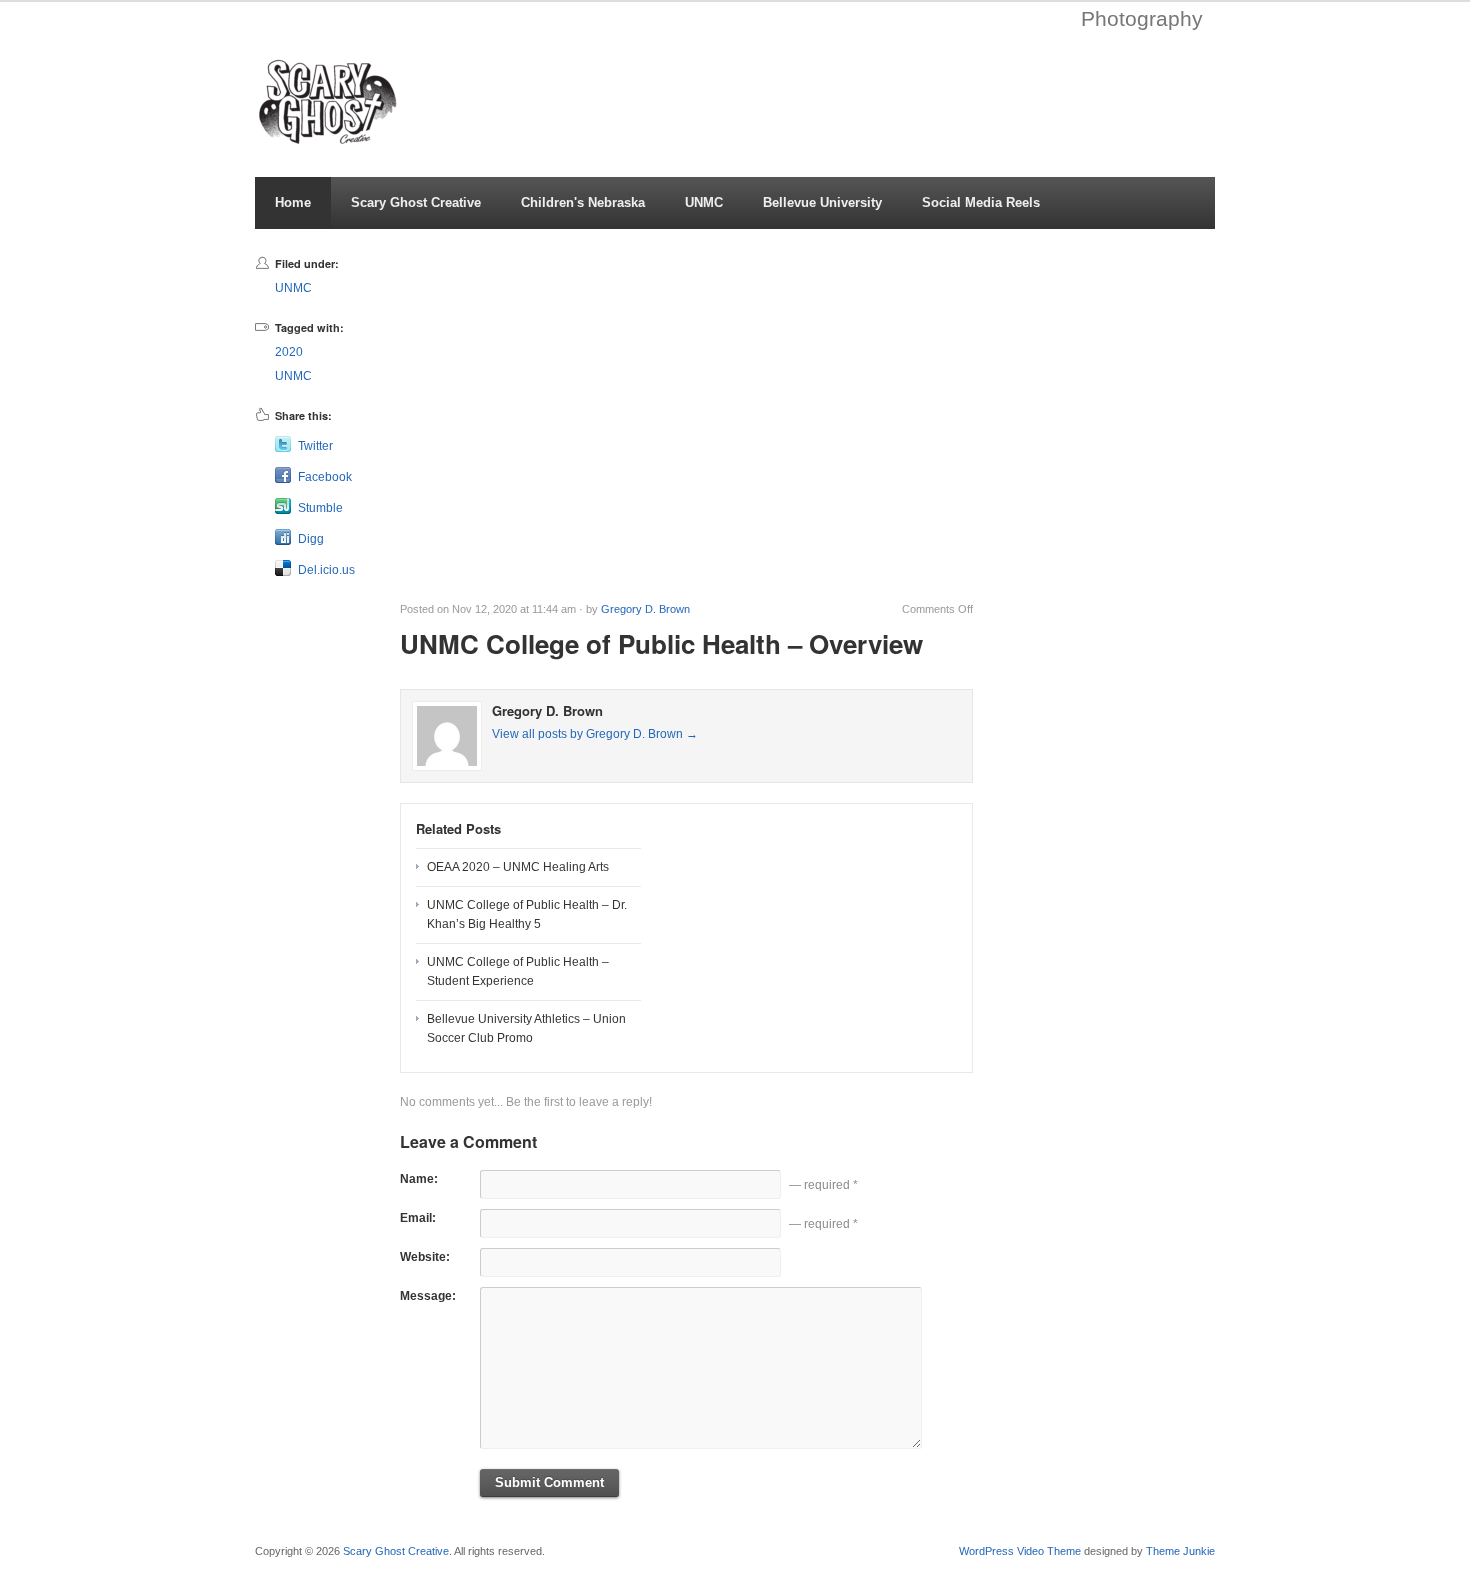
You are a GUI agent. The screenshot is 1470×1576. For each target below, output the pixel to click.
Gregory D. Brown (645, 609)
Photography (1142, 18)
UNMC (704, 202)
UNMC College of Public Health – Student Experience (518, 971)
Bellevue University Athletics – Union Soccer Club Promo (526, 1028)
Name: (419, 1179)
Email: (418, 1218)
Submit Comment (549, 1482)
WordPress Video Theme (1020, 1551)
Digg (311, 539)
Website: (425, 1257)
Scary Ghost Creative (416, 202)
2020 (289, 352)
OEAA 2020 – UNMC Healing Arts (518, 867)
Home (293, 202)
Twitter (315, 446)
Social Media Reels (981, 202)
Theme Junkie (1180, 1551)
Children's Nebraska (583, 202)
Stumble (320, 508)
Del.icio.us (326, 570)
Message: (428, 1296)
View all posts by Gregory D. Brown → (595, 734)
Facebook (325, 477)
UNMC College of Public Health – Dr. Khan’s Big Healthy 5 (527, 914)
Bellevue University (822, 202)
